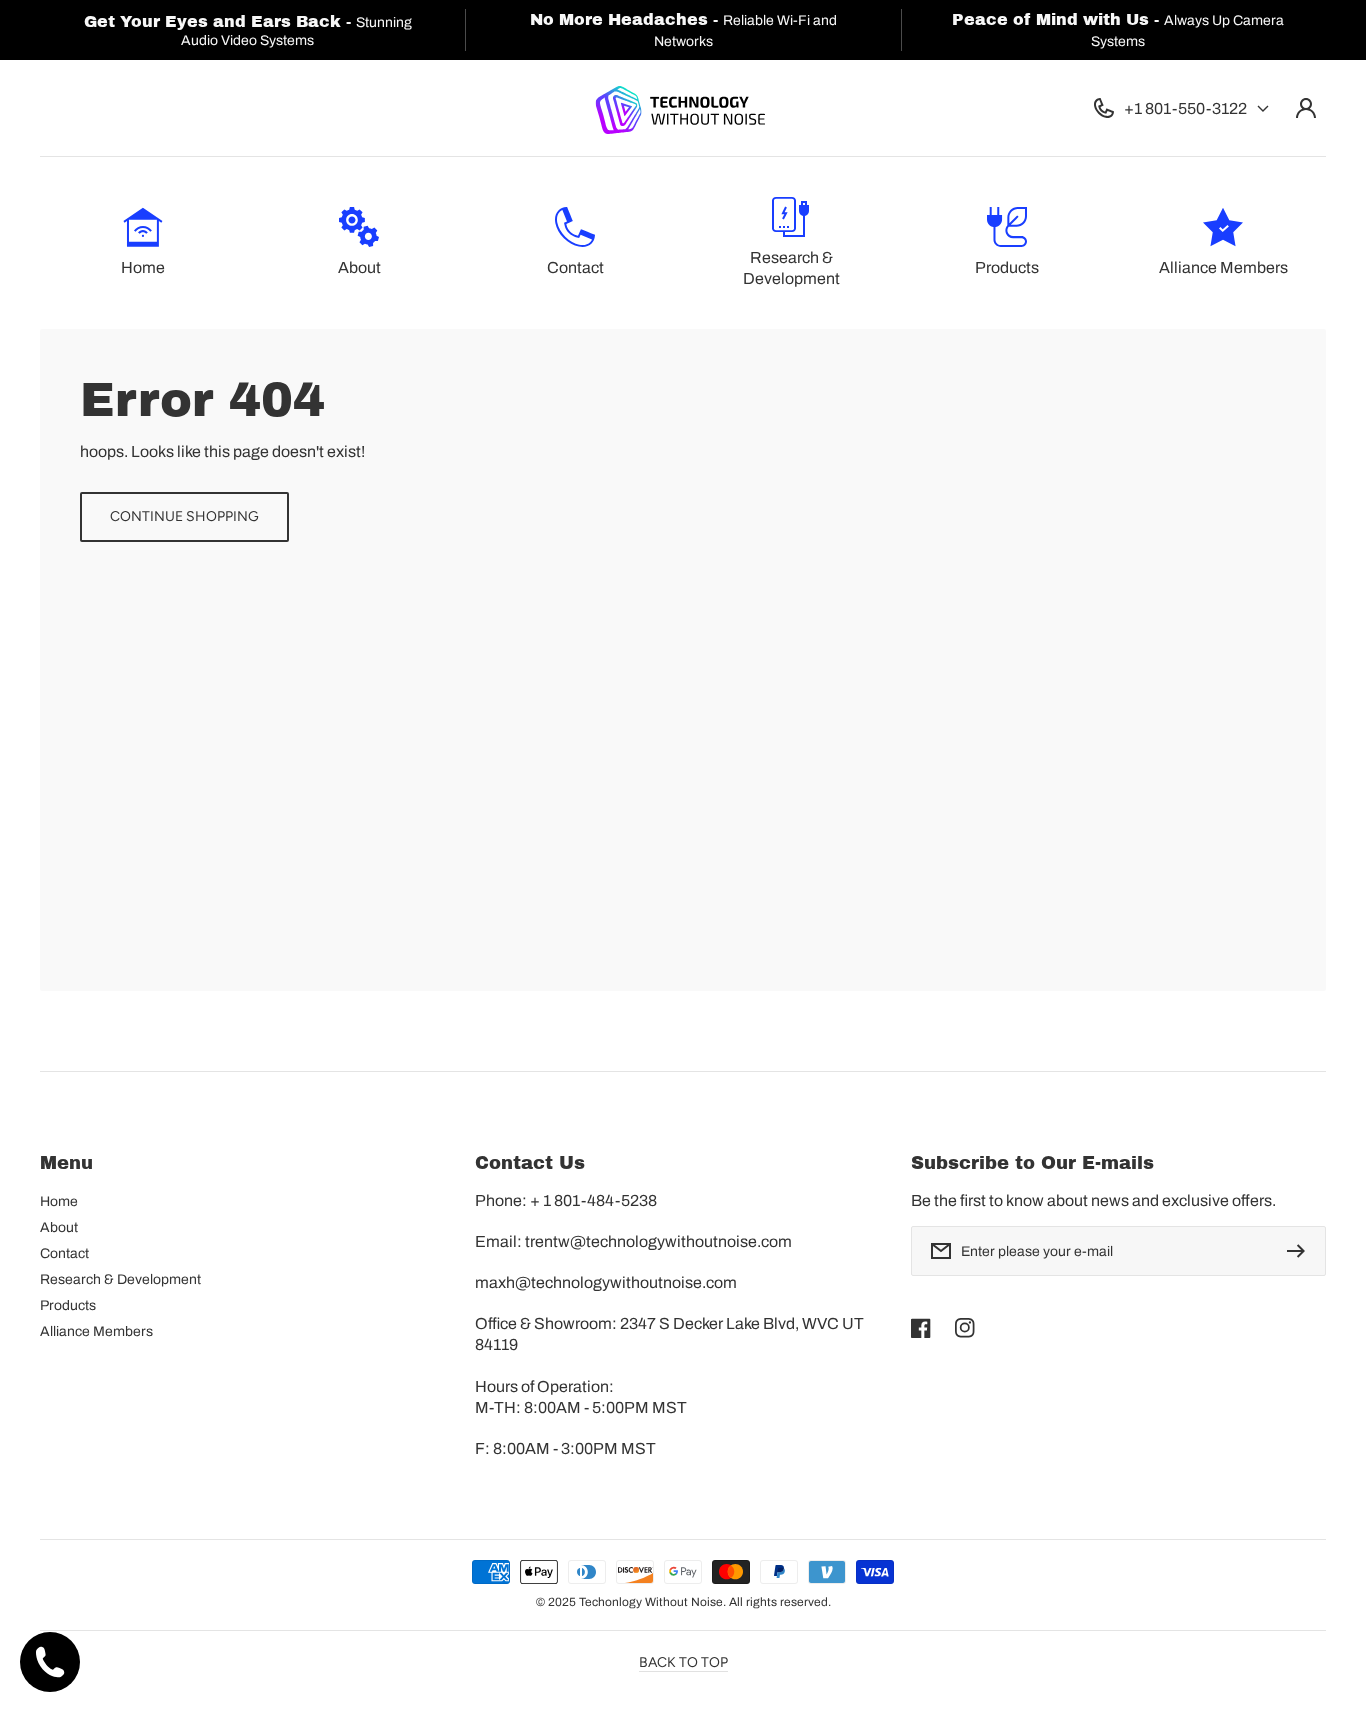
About (59, 1227)
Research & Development (120, 1279)
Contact (64, 1253)
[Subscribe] (1301, 1251)
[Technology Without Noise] (679, 108)
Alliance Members (96, 1331)
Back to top (683, 1662)
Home (59, 1201)
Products (68, 1305)
